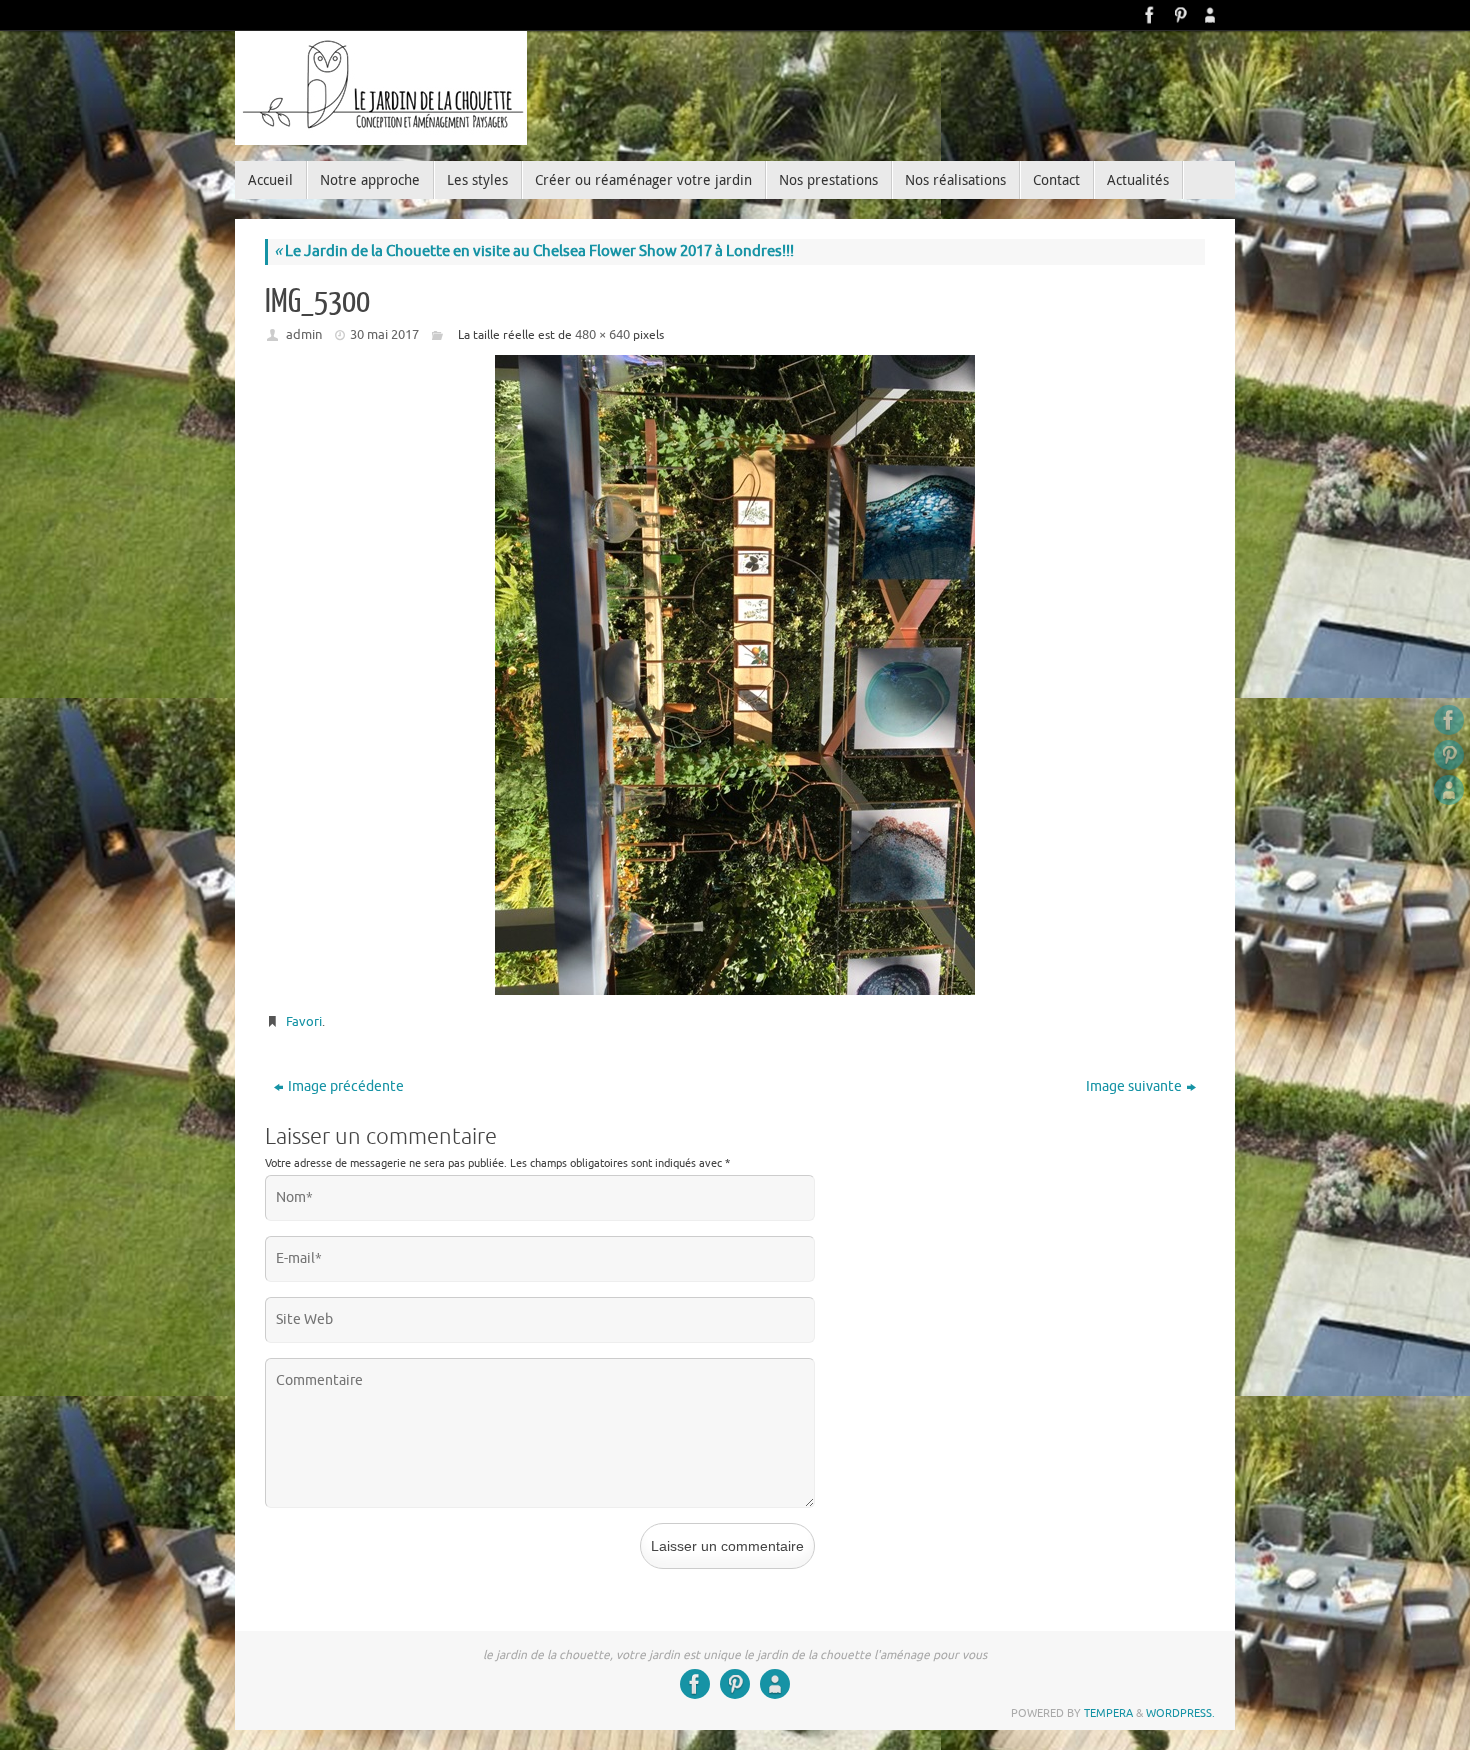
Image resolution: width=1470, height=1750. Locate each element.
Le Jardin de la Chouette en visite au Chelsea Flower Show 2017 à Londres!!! (534, 251)
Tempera (1108, 1713)
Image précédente (346, 1086)
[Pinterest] (1180, 15)
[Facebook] (1150, 15)
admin (304, 334)
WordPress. (1180, 1713)
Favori (304, 1021)
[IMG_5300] (735, 675)
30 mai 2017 (384, 334)
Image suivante (1134, 1086)
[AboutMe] (1210, 15)
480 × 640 (602, 334)
